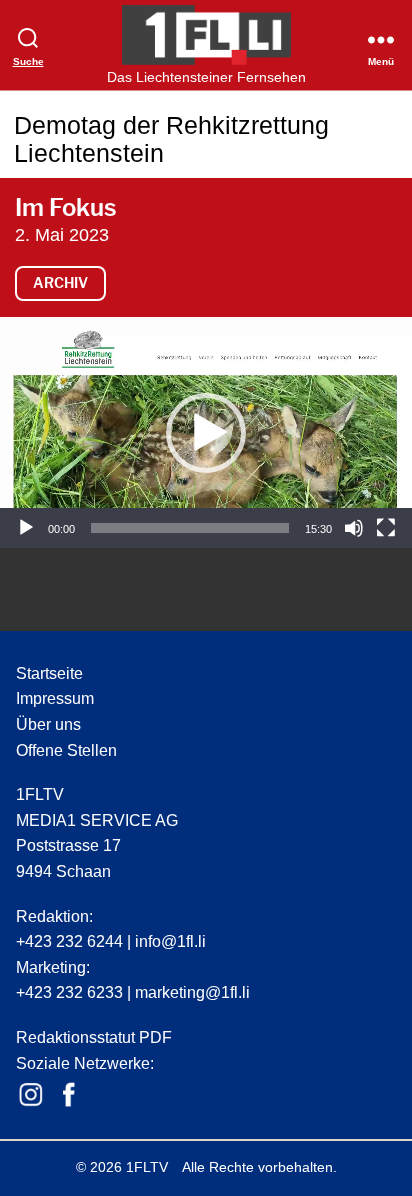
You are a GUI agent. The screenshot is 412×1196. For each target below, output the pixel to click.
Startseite (49, 673)
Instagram (31, 1095)
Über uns (48, 724)
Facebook (69, 1095)
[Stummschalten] (354, 528)
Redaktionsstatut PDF (94, 1037)
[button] (206, 433)
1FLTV (147, 1167)
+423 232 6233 (69, 992)
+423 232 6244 (69, 941)
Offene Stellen (66, 750)
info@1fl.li (170, 941)
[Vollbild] (386, 528)
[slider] (190, 528)
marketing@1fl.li (192, 992)
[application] (206, 433)
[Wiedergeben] (26, 528)
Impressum (55, 698)
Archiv (60, 282)
